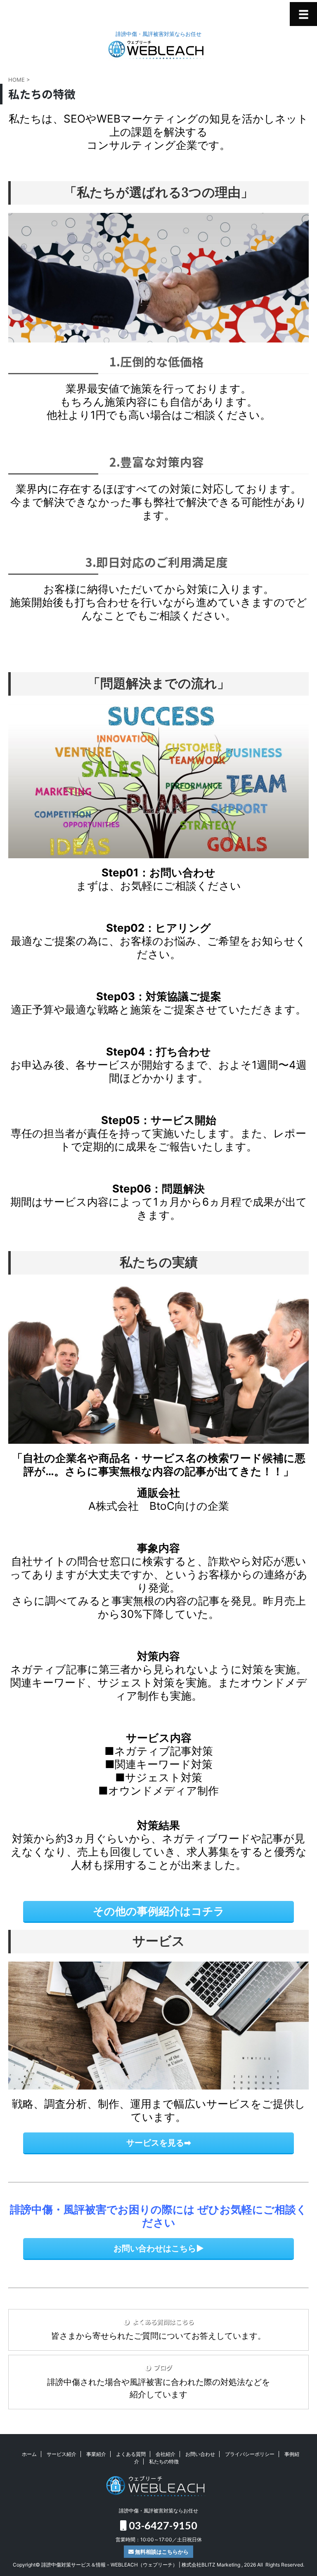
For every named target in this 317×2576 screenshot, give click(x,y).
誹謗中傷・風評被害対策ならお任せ (158, 2511)
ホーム (29, 2454)
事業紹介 (96, 2454)
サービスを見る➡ (159, 2143)
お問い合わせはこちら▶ (159, 2248)
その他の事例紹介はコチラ (159, 1911)
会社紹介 (166, 2454)
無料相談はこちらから (161, 2552)
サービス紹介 (62, 2454)
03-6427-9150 (162, 2525)
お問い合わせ (200, 2454)
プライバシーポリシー (250, 2454)
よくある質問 (131, 2454)
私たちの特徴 (164, 2461)
